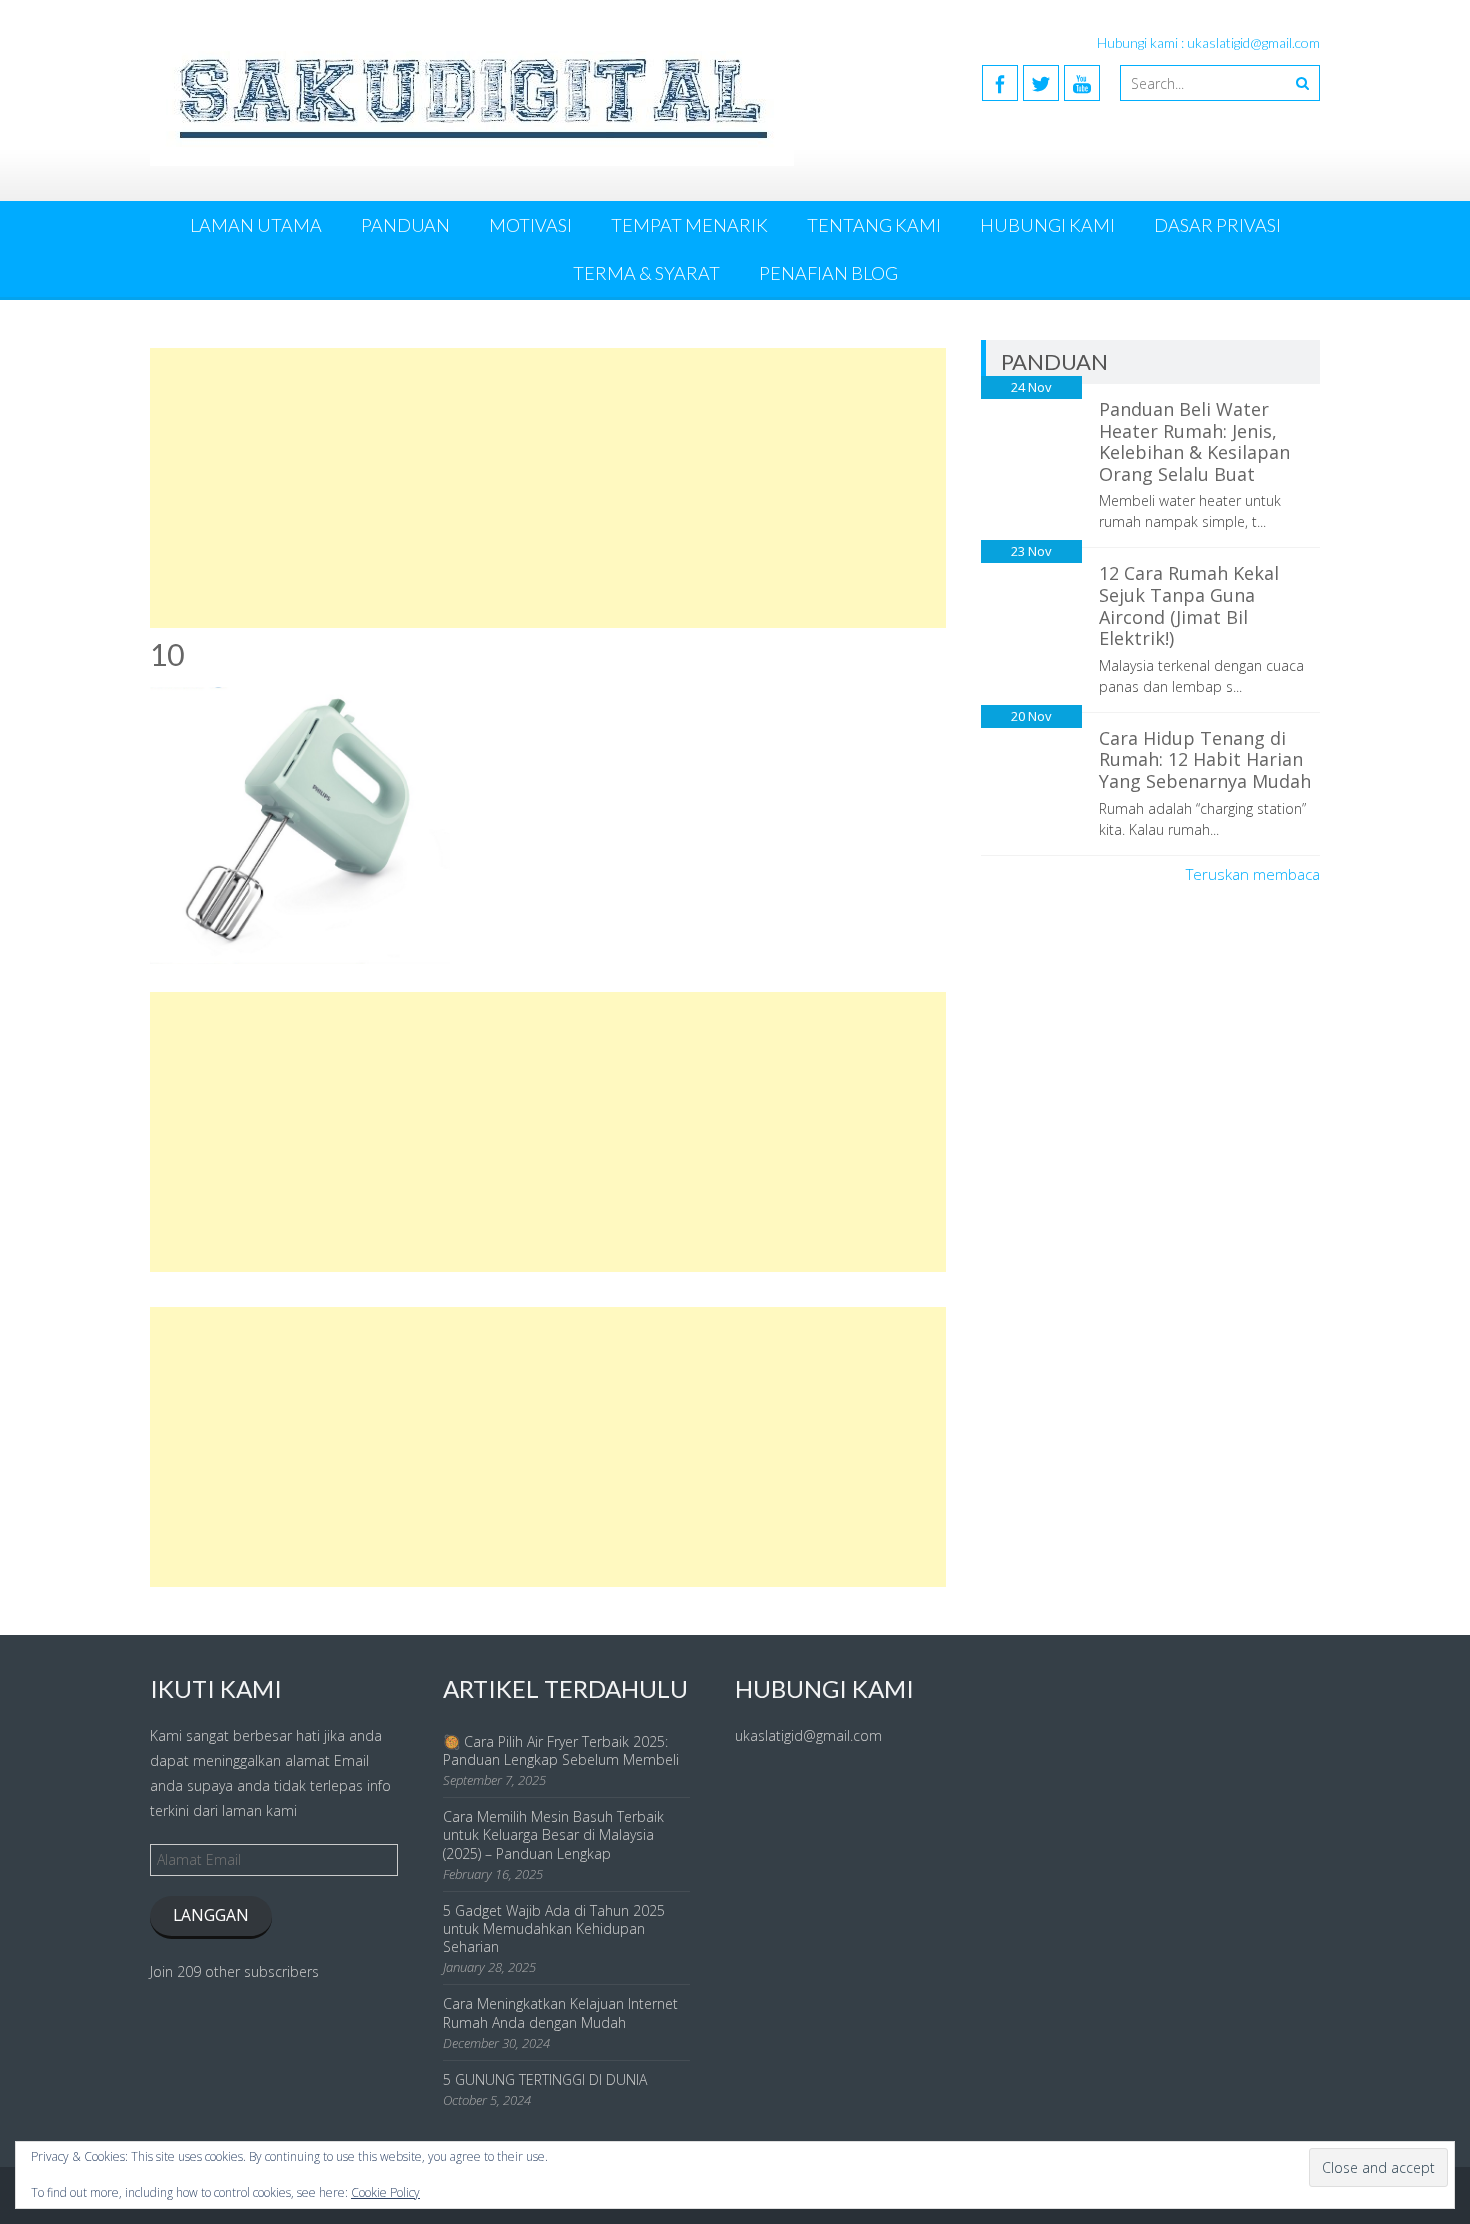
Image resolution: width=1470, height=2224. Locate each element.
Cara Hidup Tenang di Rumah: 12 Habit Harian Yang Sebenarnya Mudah (1205, 759)
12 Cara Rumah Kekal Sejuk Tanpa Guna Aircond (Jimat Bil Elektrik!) (1189, 605)
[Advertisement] (548, 488)
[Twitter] (1041, 83)
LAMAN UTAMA (256, 225)
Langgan (211, 1915)
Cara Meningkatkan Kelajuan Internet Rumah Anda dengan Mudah (560, 2012)
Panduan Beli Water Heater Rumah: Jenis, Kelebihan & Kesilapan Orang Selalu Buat (1194, 441)
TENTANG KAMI (874, 225)
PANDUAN (405, 225)
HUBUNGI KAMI (1047, 225)
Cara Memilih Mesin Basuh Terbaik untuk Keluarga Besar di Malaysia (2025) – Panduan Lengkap (553, 1834)
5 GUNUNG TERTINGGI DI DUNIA (545, 2079)
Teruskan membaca (1253, 874)
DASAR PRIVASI (1217, 225)
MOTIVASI (530, 225)
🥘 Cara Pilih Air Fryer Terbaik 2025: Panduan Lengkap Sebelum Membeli (561, 1750)
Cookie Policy (385, 2192)
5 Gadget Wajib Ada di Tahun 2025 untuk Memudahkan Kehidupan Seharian (554, 1928)
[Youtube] (1082, 83)
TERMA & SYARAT (646, 273)
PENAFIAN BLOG (828, 273)
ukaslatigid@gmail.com (808, 1735)
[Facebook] (1000, 83)
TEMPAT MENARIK (689, 225)
